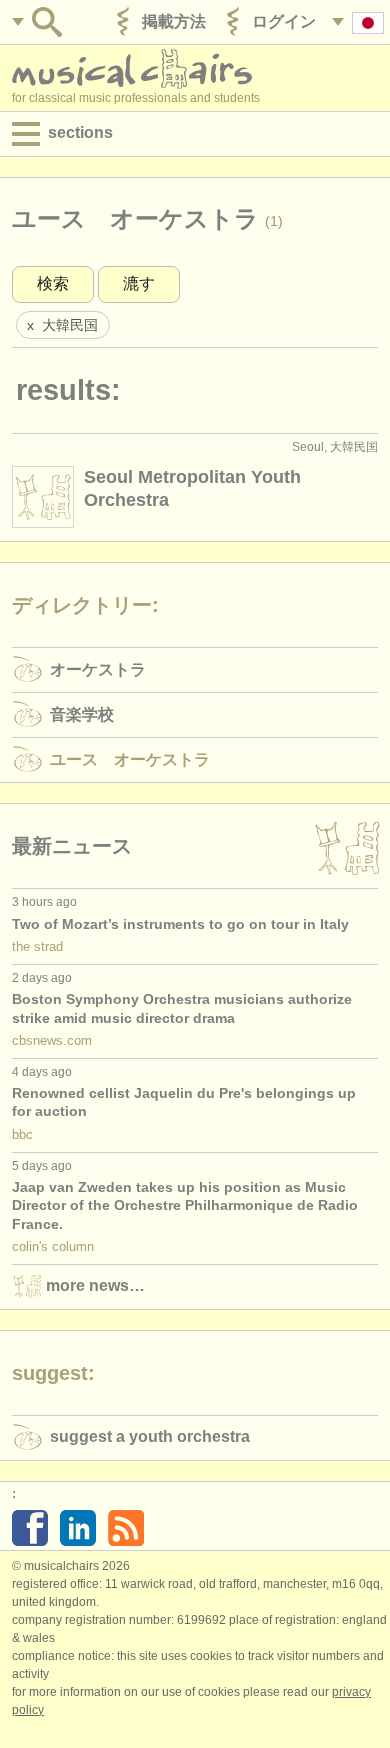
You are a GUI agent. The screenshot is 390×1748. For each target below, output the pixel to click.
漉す (139, 283)
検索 (53, 283)
